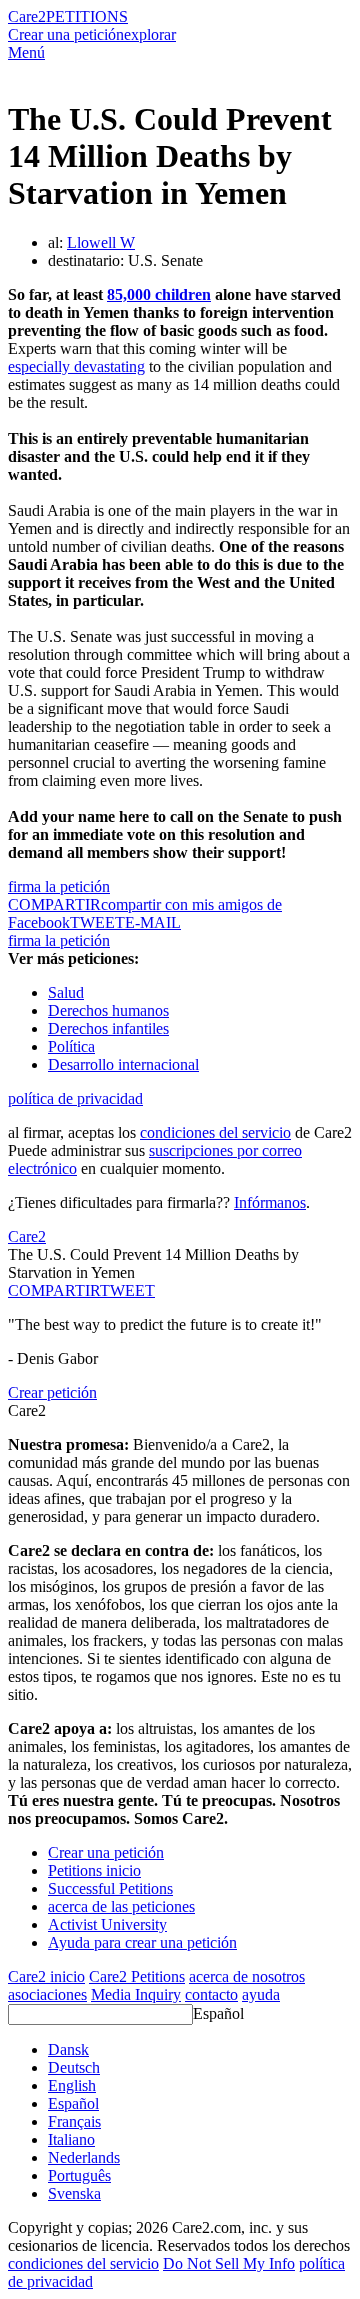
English (72, 2085)
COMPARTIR (54, 1290)
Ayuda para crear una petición (142, 1942)
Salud (66, 992)
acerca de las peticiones (121, 1906)
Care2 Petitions (137, 1976)
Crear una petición (66, 34)
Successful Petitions (110, 1888)
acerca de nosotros (247, 1976)
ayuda (261, 1994)
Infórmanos (270, 1202)
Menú (26, 52)
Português (79, 2175)
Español (218, 2013)
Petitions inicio (94, 1870)
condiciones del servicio (215, 1132)
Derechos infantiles (108, 1028)
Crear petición (52, 1392)
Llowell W (101, 242)
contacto (211, 1994)
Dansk (68, 2049)
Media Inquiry (136, 1994)
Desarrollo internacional (123, 1064)
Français (74, 2121)
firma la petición (59, 886)
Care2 (27, 16)
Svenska (74, 2193)
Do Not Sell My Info (229, 2263)
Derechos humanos (108, 1010)
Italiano (71, 2139)
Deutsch (74, 2067)
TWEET (97, 922)
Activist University (107, 1924)
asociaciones (47, 1994)
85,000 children (159, 294)
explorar (150, 34)
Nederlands (84, 2157)
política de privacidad (75, 1098)
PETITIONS (87, 16)
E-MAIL (153, 922)
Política (71, 1046)
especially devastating (76, 366)
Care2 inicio (46, 1976)
